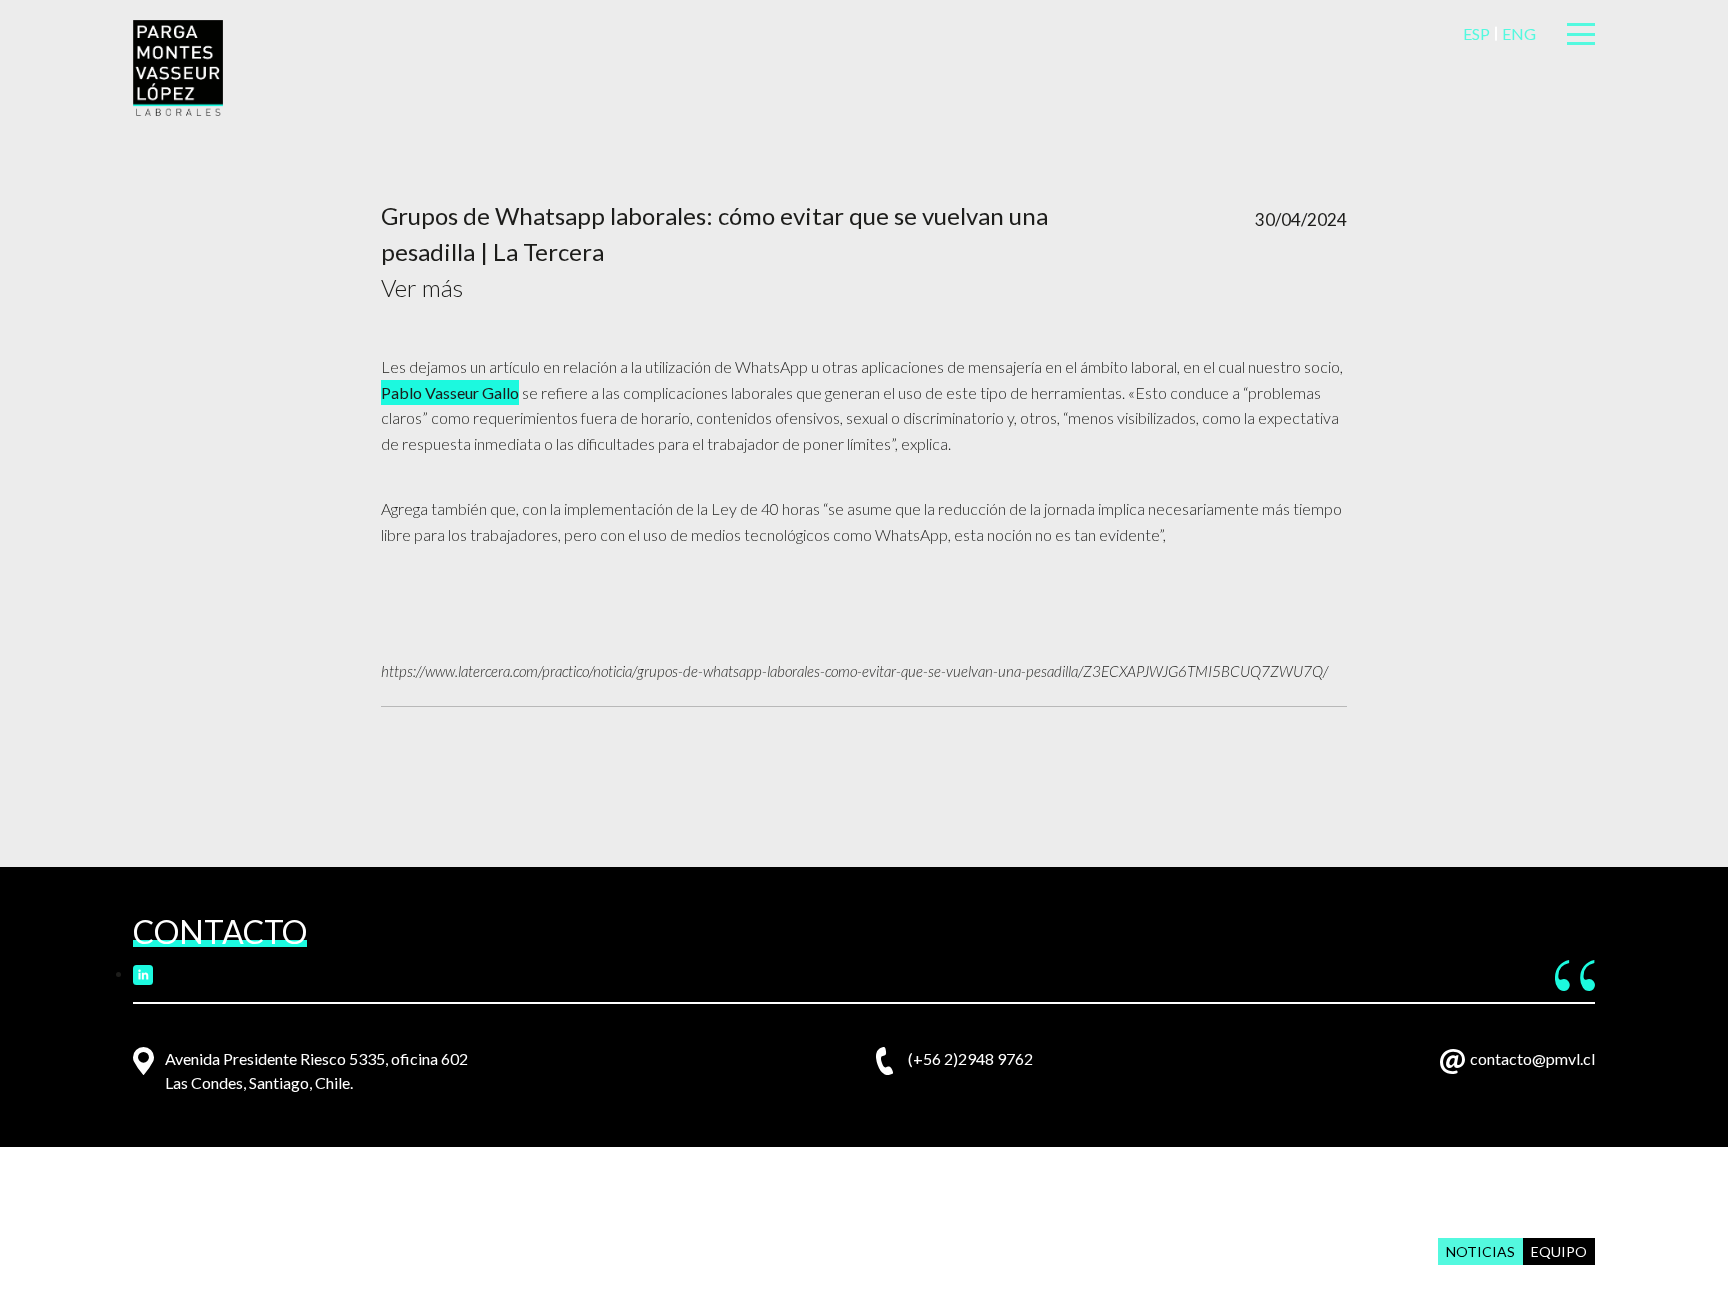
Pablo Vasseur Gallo (450, 392)
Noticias (1480, 1251)
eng (1519, 33)
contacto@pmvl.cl (1532, 1058)
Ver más (422, 287)
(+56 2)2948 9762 (970, 1058)
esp (1476, 33)
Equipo (1559, 1251)
